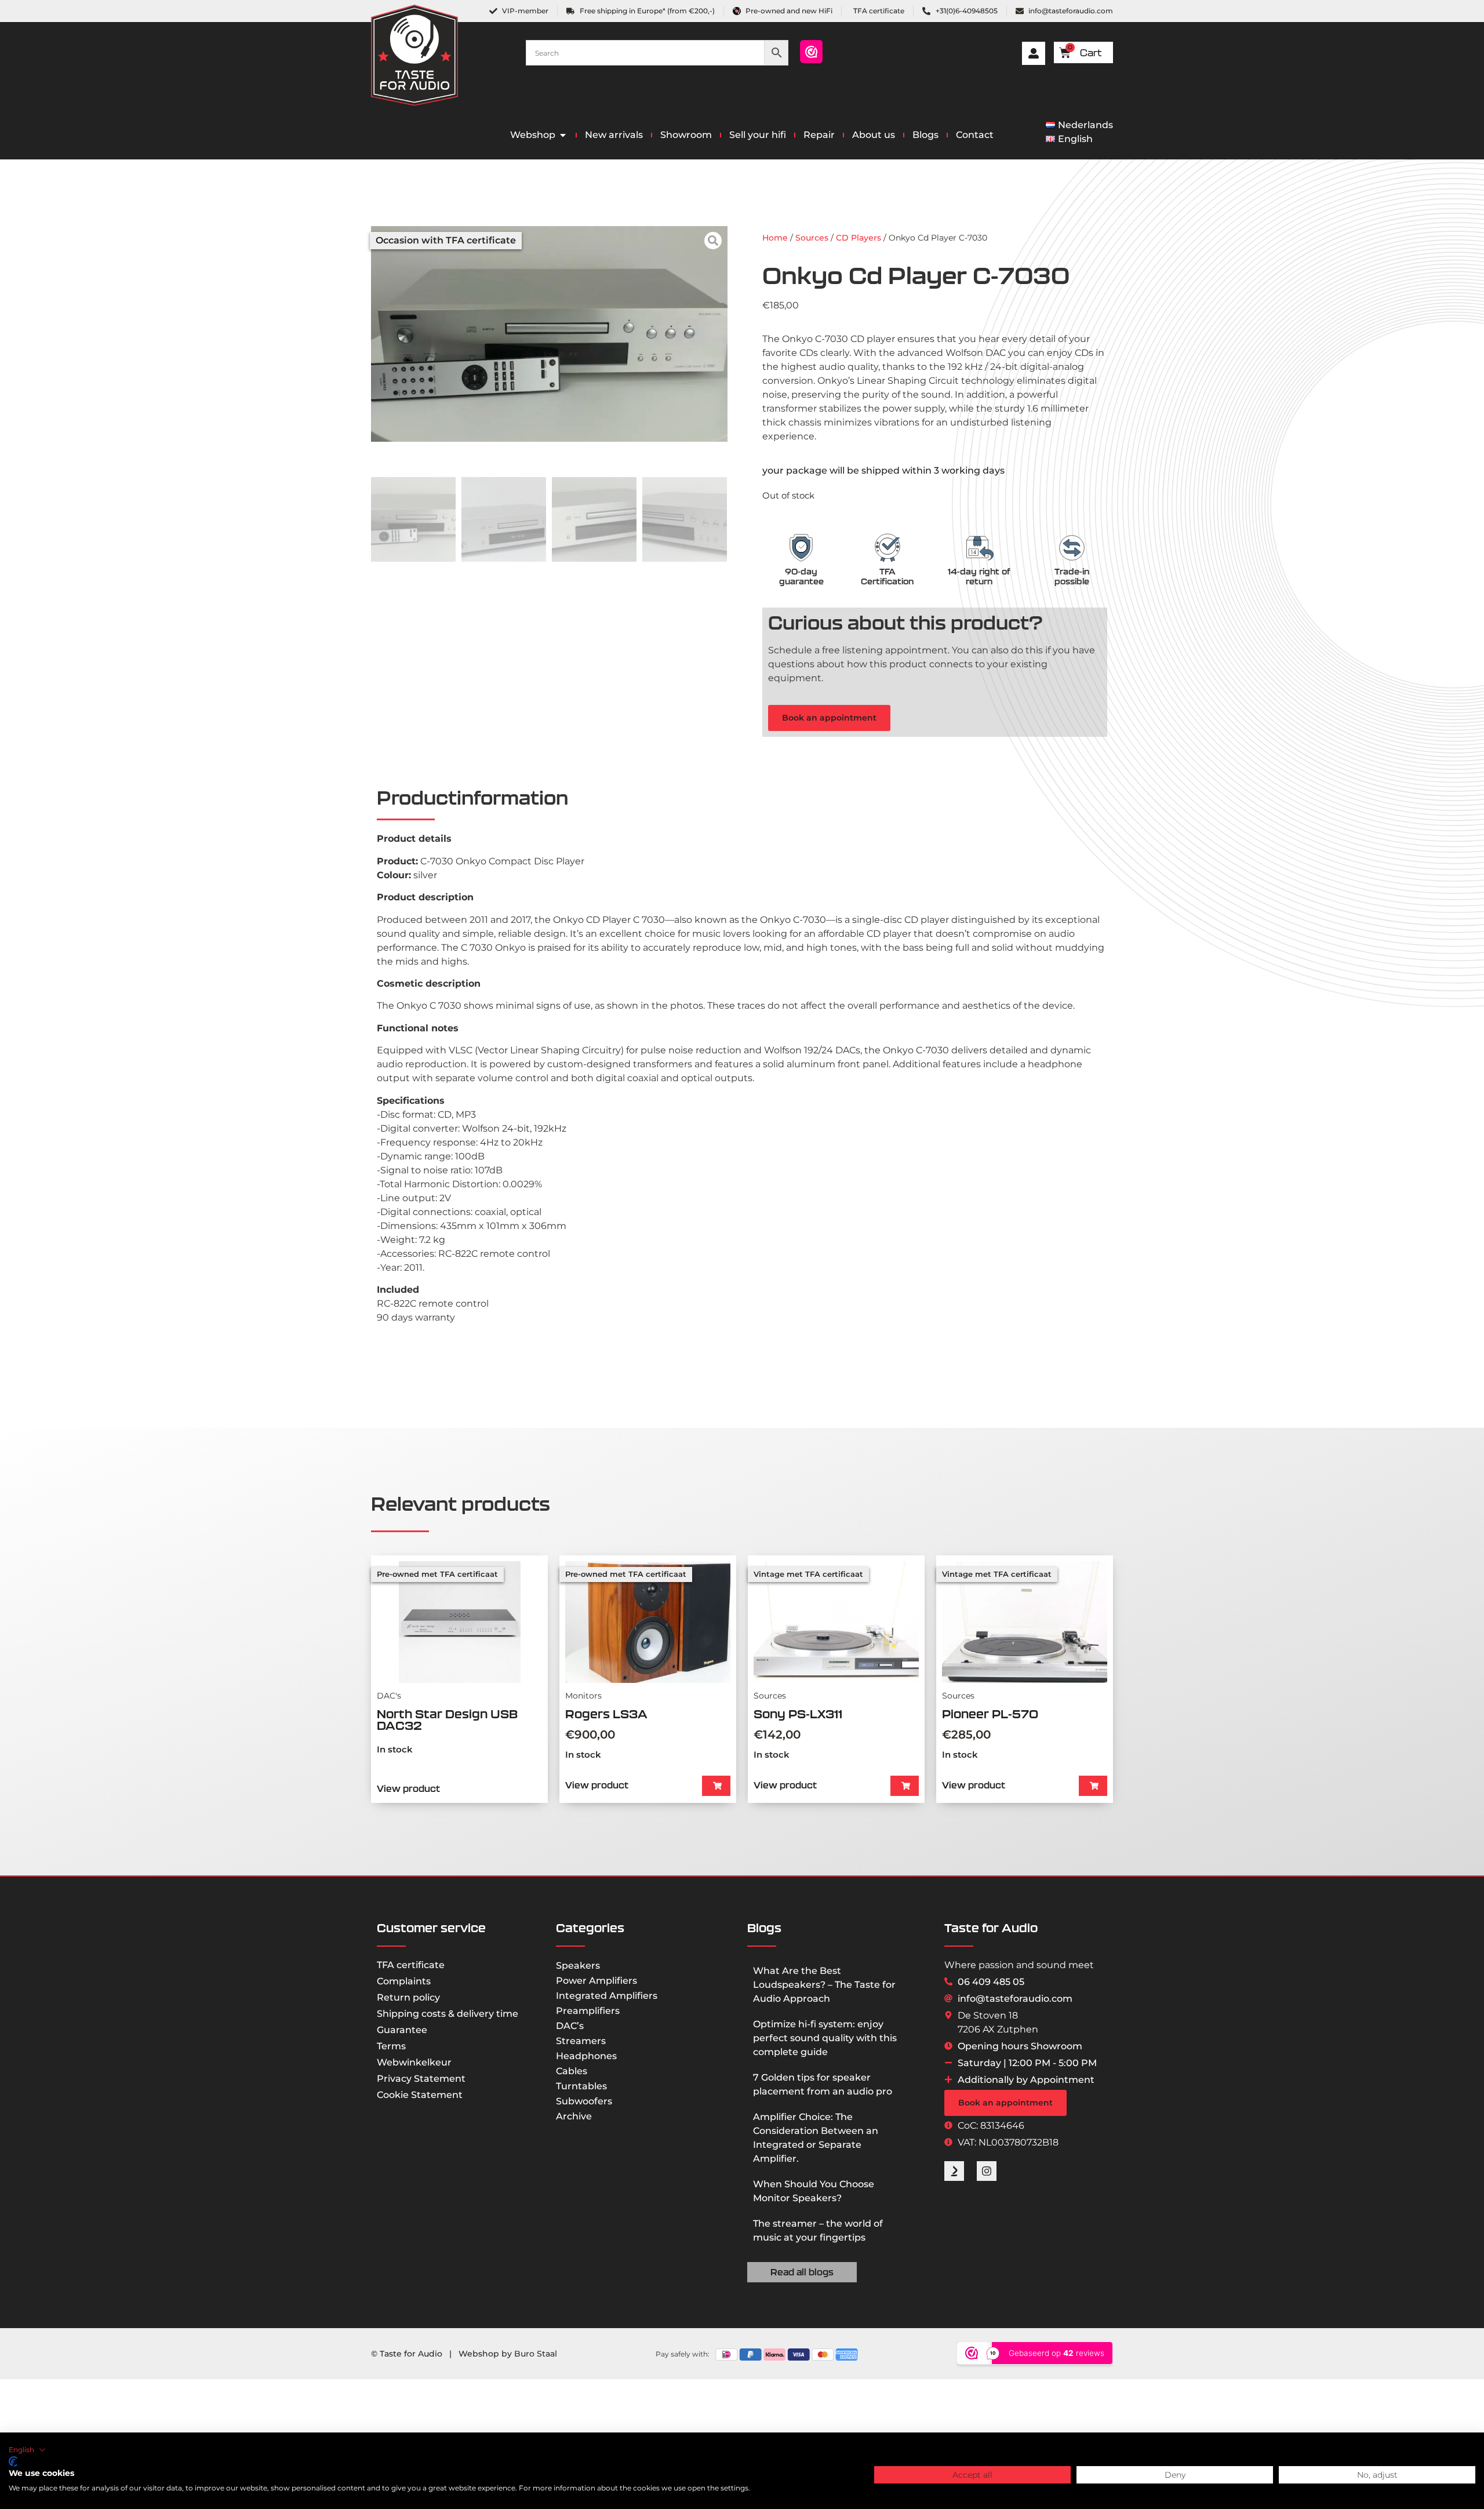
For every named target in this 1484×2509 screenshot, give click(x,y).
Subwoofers (584, 2101)
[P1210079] (549, 334)
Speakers (578, 1966)
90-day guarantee (801, 577)
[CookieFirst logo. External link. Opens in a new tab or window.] (13, 2461)
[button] (716, 1786)
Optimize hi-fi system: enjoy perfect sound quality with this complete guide (825, 2038)
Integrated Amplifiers (607, 1996)
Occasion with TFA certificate (446, 240)
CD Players (859, 238)
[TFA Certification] (888, 548)
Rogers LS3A (606, 1714)
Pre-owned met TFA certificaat (437, 1574)
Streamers (581, 2041)
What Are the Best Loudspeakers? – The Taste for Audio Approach (824, 1985)
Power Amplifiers (596, 1981)
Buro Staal (536, 2354)
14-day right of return (979, 577)
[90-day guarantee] (801, 548)
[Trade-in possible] (1072, 548)
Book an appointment (829, 718)
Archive (574, 2116)
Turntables (581, 2086)
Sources (812, 238)
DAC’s (570, 2026)
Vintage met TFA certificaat (808, 1574)
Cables (572, 2071)
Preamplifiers (588, 2011)
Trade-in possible (1072, 577)
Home (775, 238)
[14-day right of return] (979, 548)
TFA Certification (887, 577)
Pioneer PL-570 (990, 1714)
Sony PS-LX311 (798, 1714)
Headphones (586, 2056)
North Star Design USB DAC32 (447, 1720)
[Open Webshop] (563, 135)
